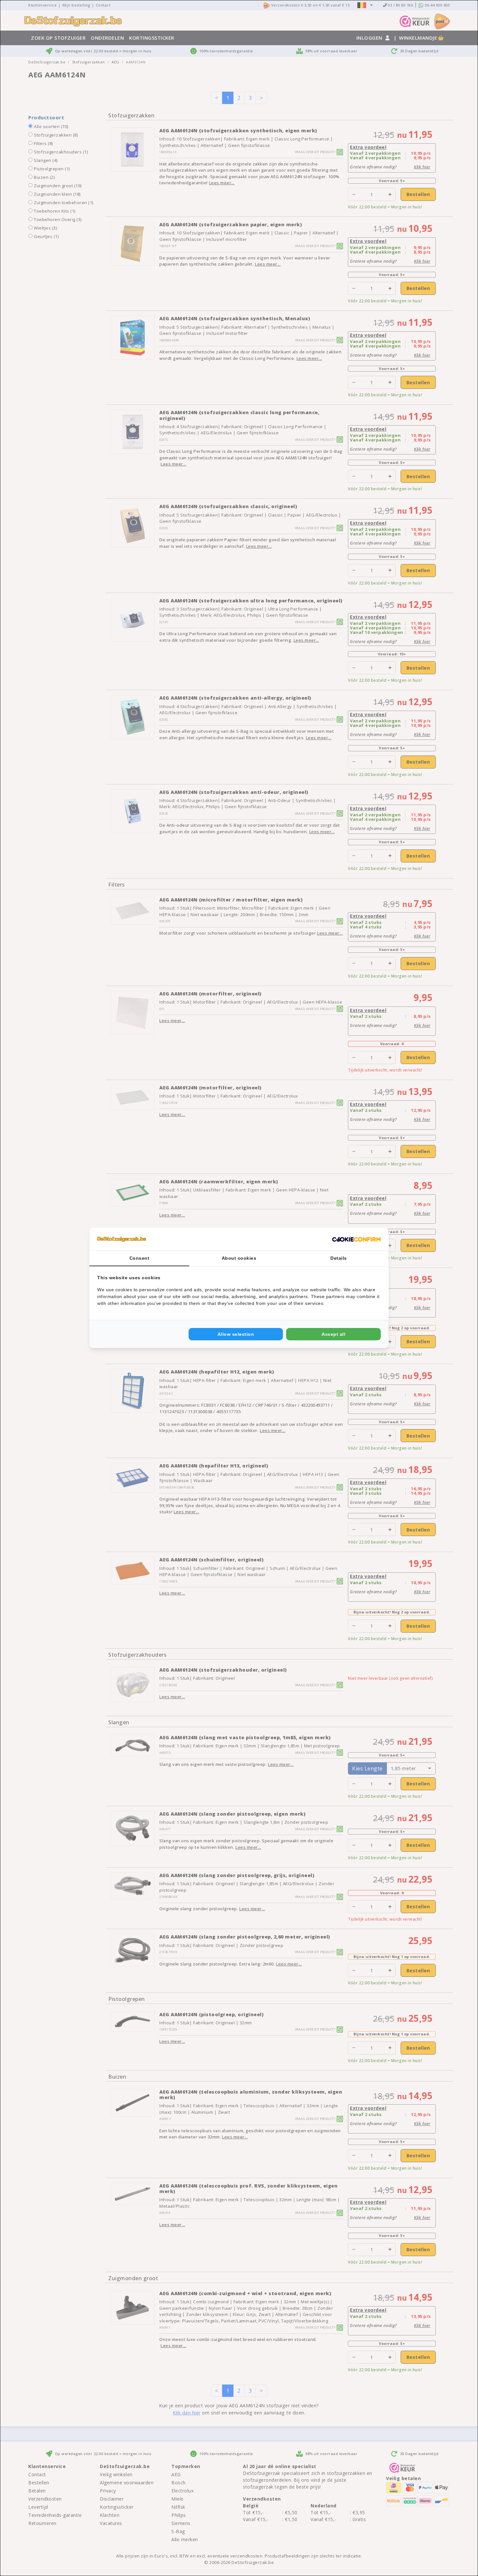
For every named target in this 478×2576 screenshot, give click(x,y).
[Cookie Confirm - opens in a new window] (356, 1239)
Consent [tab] (139, 1258)
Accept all (333, 1334)
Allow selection (236, 1334)
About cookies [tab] (239, 1258)
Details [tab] (339, 1258)
